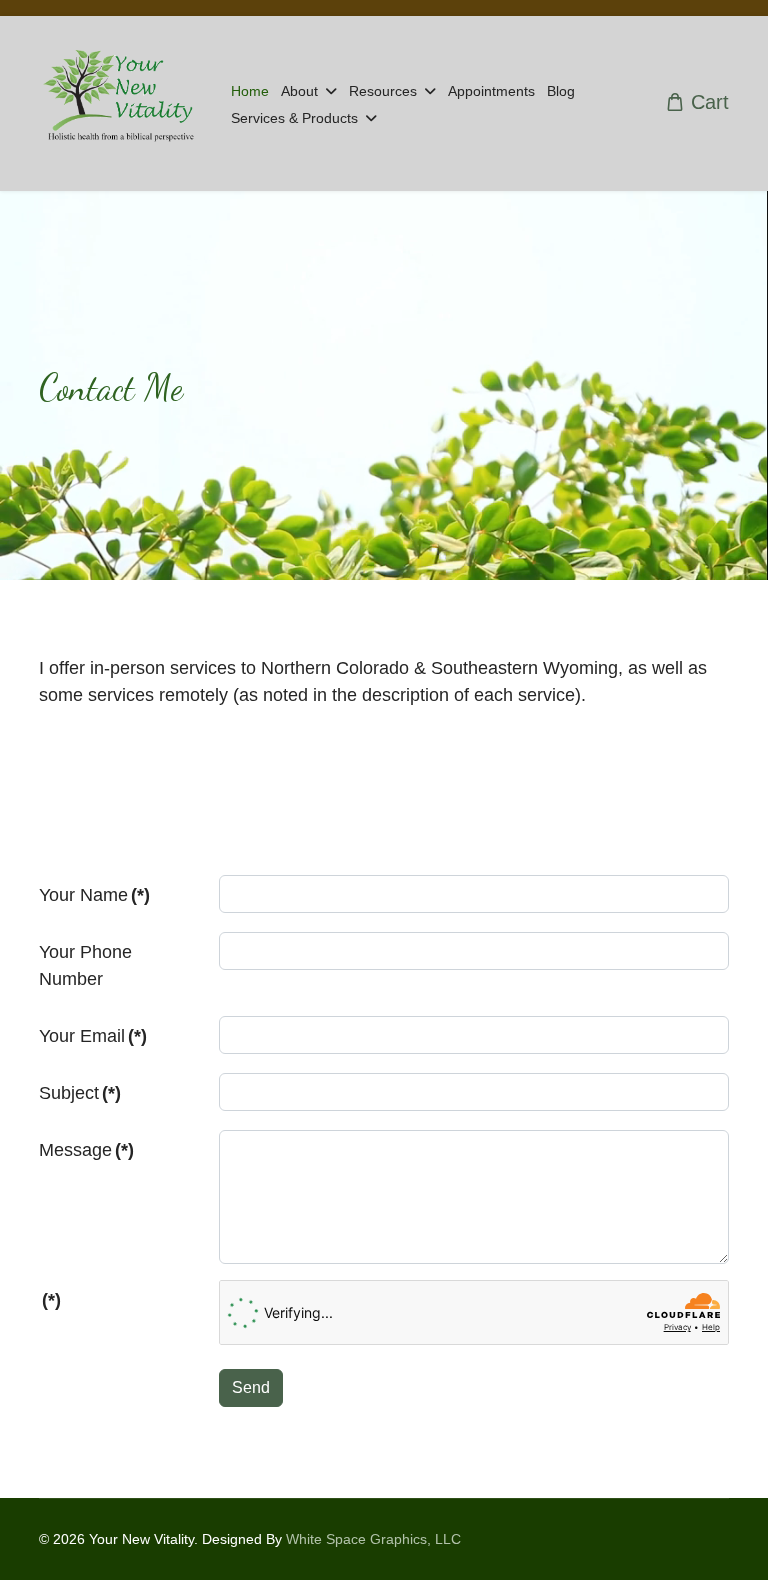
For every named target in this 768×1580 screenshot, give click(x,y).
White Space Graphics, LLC (373, 1539)
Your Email (93, 1036)
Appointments (491, 91)
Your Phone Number (85, 965)
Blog (561, 91)
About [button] (299, 91)
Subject (80, 1093)
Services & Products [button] (294, 118)
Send (251, 1387)
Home (250, 91)
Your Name (94, 895)
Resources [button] (383, 91)
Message (86, 1150)
